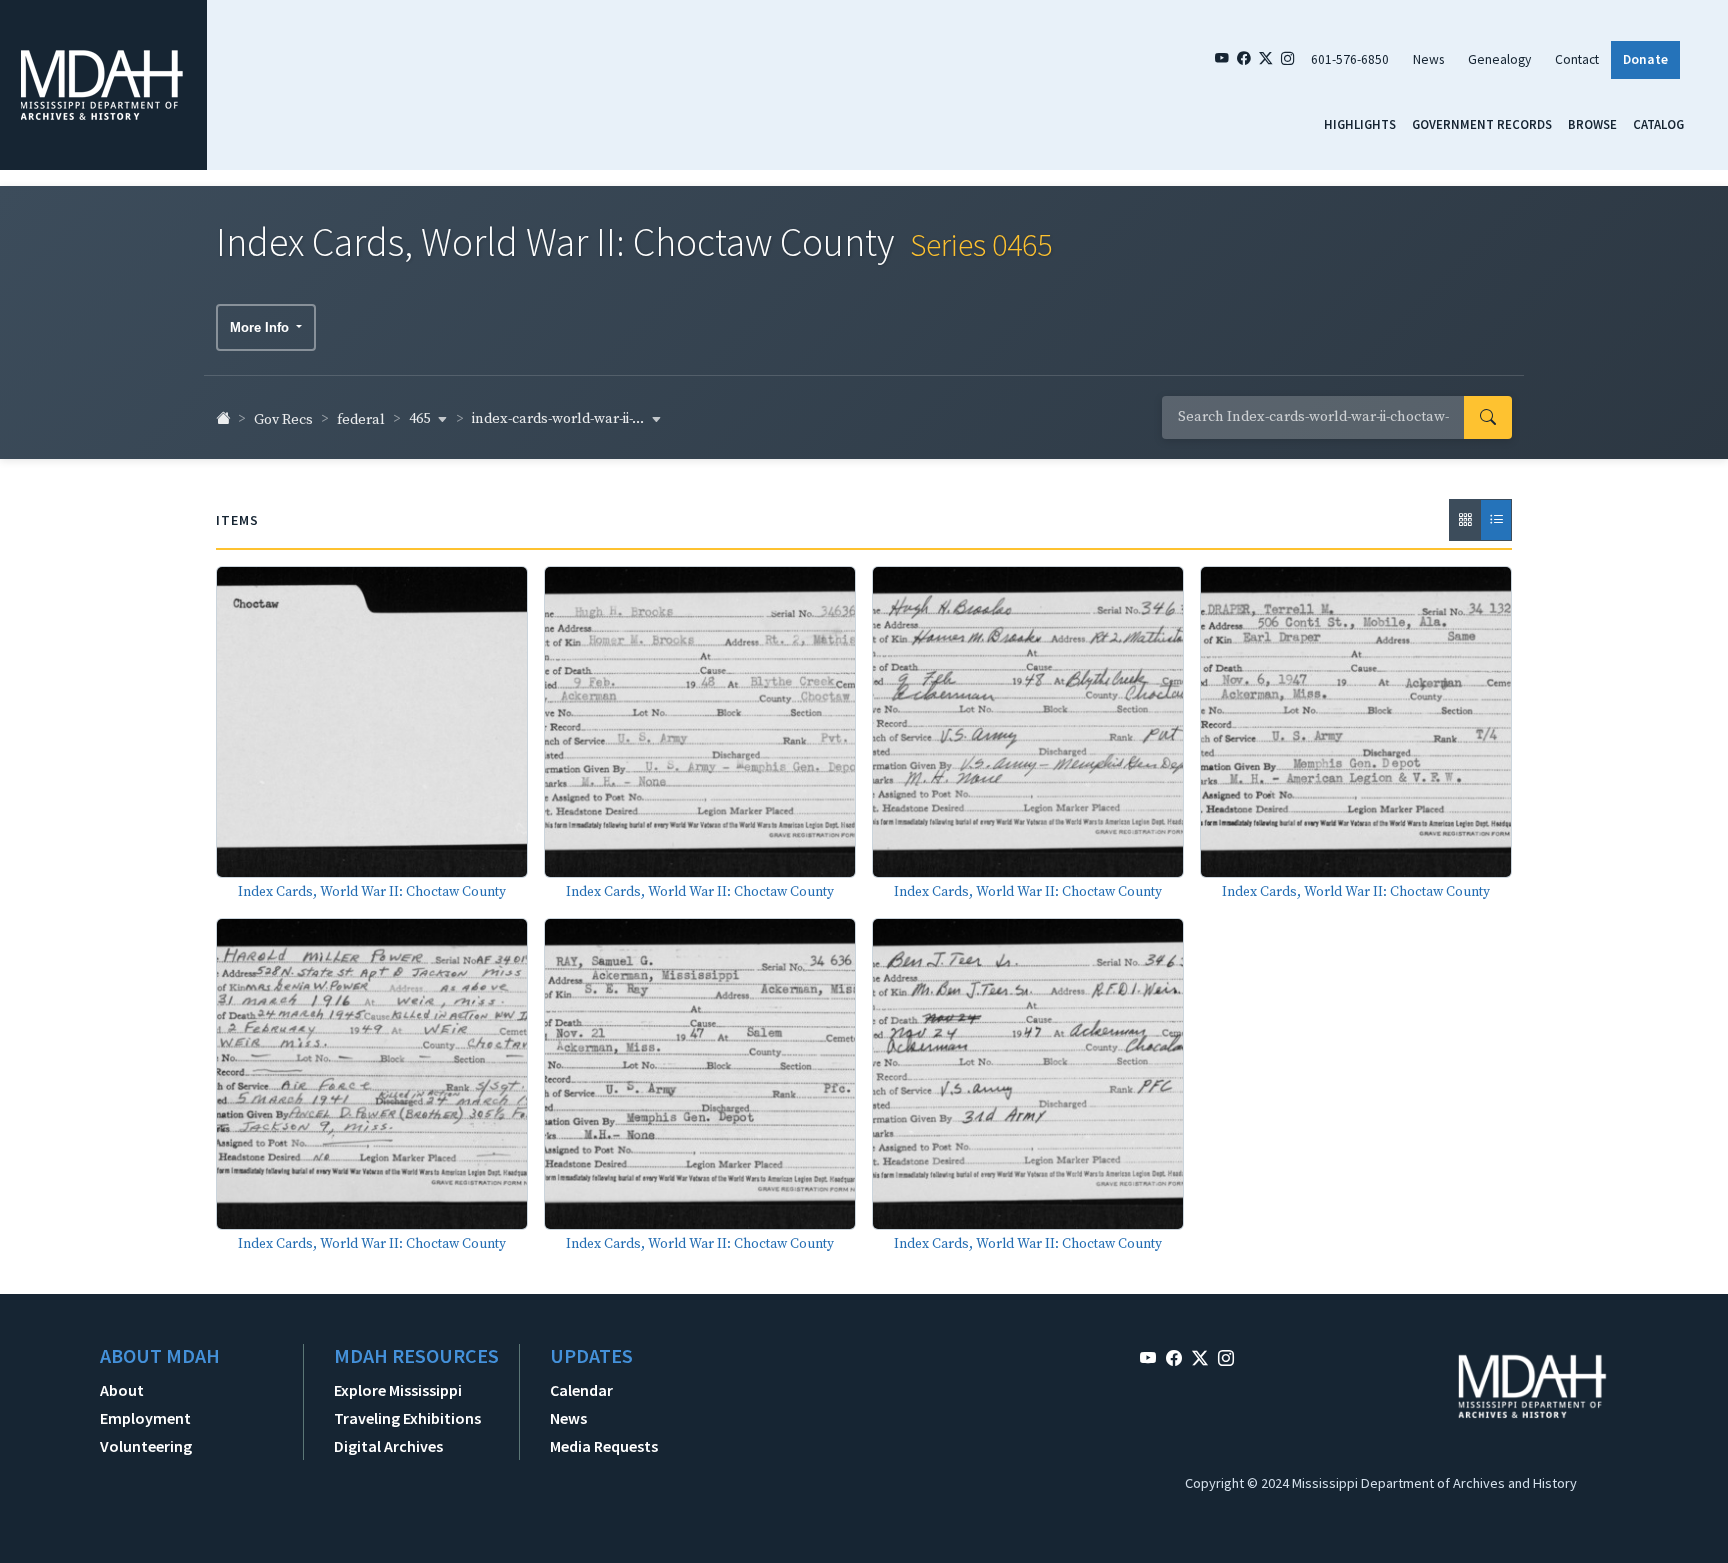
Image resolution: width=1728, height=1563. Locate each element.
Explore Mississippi (398, 1390)
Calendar (581, 1390)
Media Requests (604, 1446)
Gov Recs (283, 420)
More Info (261, 327)
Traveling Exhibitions (407, 1418)
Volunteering (146, 1446)
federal (361, 420)
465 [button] (421, 419)
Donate (1645, 59)
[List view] (1496, 520)
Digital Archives (388, 1446)
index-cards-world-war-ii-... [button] (559, 419)
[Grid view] (1465, 520)
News (1428, 59)
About (122, 1390)
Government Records (1482, 124)
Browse (1592, 124)
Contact (1577, 59)
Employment (145, 1418)
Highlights (1360, 124)
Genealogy (1499, 59)
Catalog (1658, 124)
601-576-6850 (1350, 59)
